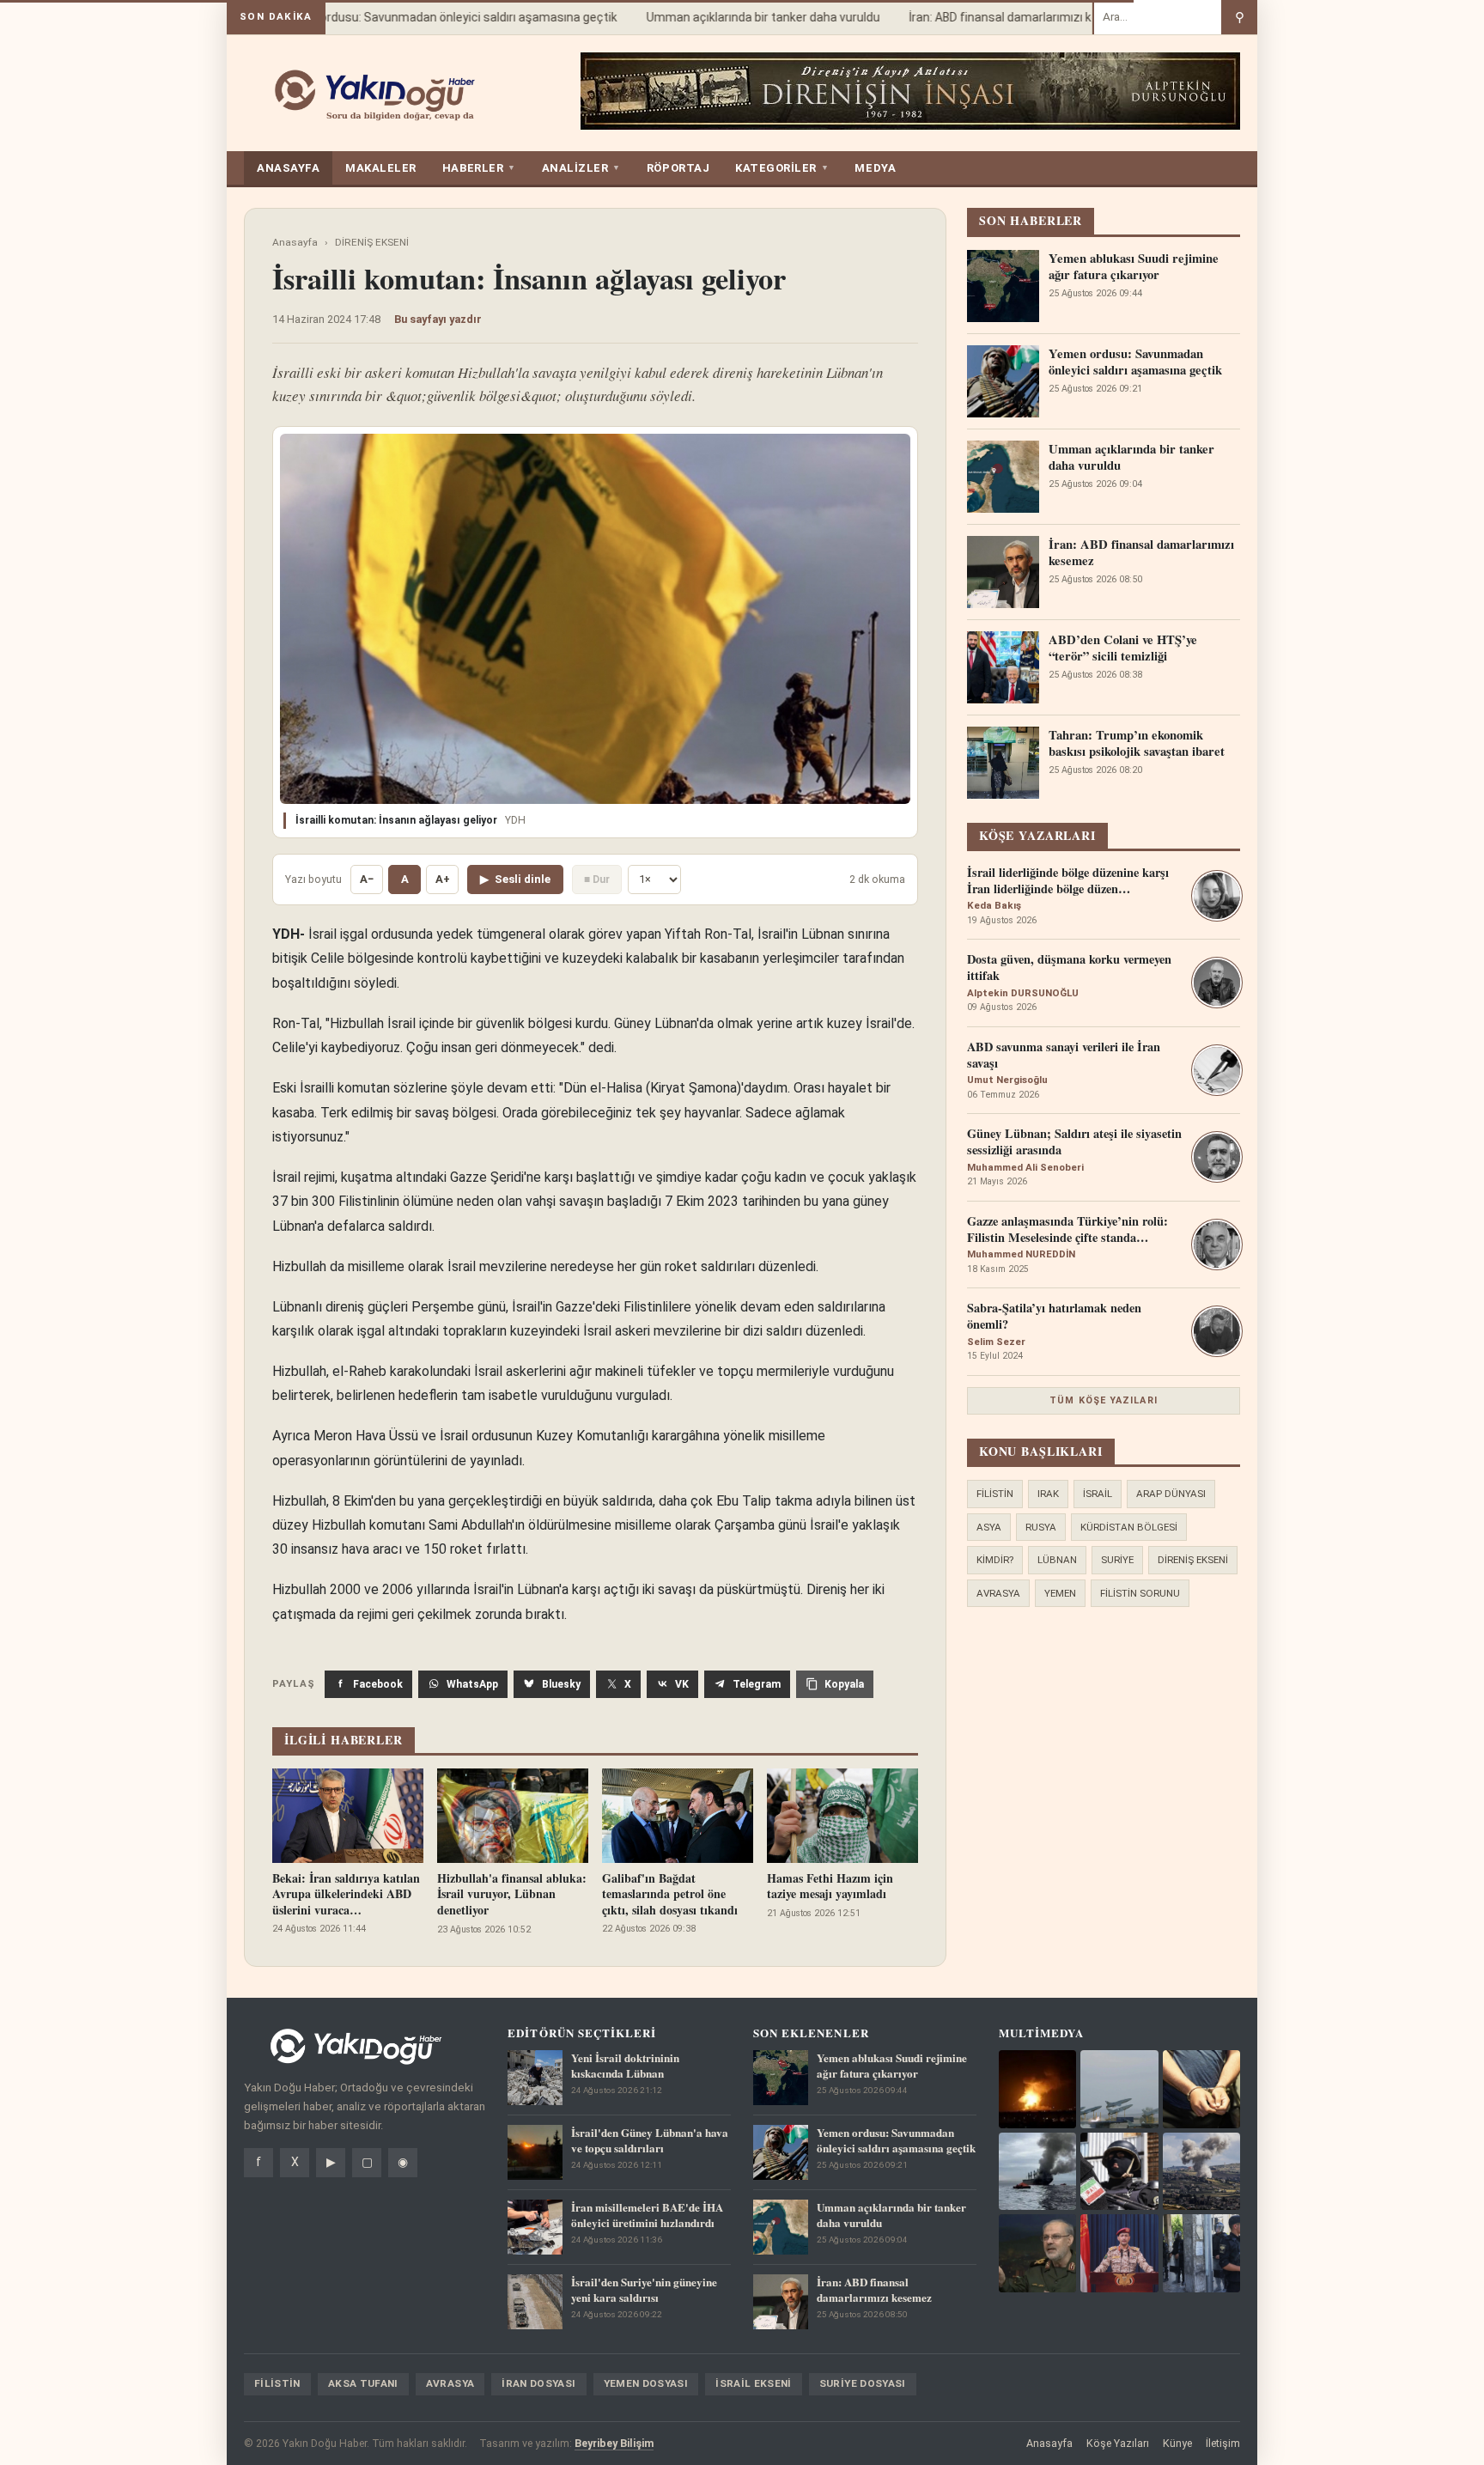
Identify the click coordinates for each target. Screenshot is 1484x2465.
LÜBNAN (1057, 1560)
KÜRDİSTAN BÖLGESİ (1129, 1527)
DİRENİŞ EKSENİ (372, 242)
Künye (1177, 2443)
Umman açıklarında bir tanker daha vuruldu (738, 17)
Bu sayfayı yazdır (438, 319)
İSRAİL (1098, 1494)
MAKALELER (381, 168)
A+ (443, 879)
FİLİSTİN (995, 1494)
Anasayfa (295, 242)
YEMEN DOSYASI (646, 2383)
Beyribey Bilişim (614, 2443)
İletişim (1223, 2443)
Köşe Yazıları (1118, 2443)
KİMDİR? (995, 1560)
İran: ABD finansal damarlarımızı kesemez (997, 17)
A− (367, 879)
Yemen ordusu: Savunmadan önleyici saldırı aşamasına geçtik (422, 17)
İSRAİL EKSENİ (754, 2383)
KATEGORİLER (782, 168)
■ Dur (597, 879)
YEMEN (1060, 1593)
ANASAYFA (288, 168)
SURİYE (1117, 1560)
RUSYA (1041, 1527)
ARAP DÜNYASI (1171, 1494)
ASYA (989, 1527)
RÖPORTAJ (678, 168)
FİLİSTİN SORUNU (1140, 1593)
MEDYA (875, 168)
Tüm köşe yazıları (1104, 1400)
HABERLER (479, 168)
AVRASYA (998, 1593)
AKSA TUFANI (363, 2383)
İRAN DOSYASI (538, 2383)
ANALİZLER (581, 168)
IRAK (1048, 1494)
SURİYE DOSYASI (863, 2383)
